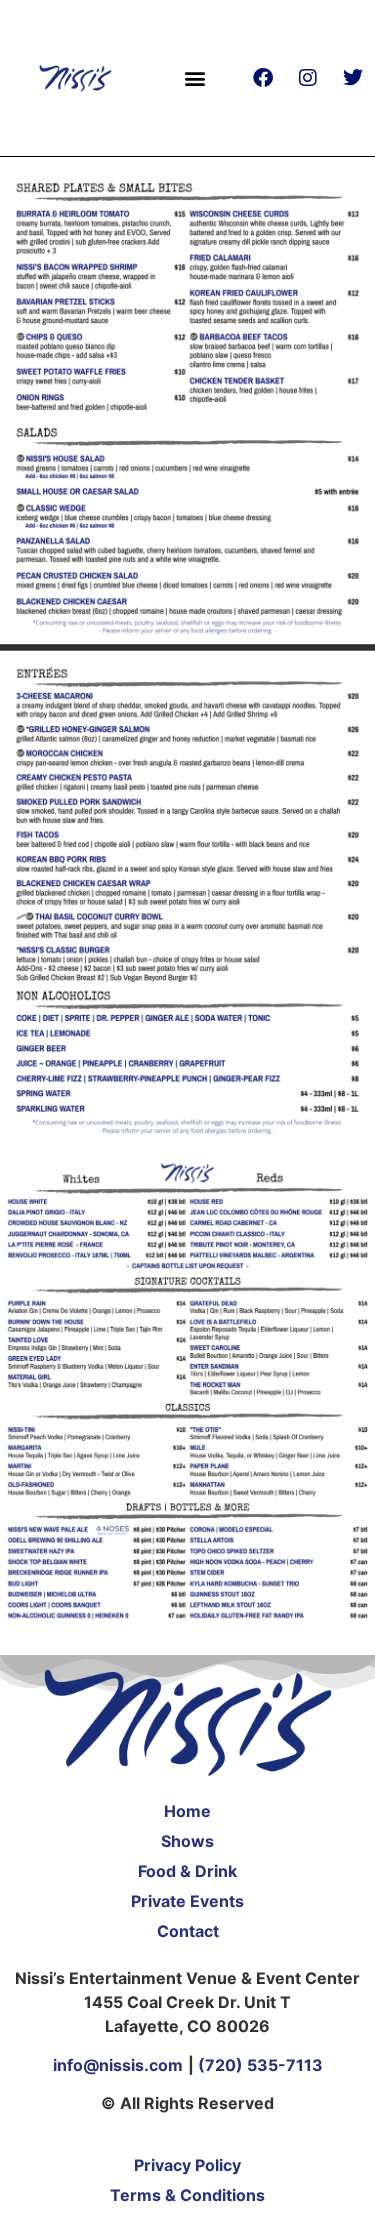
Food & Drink (187, 1871)
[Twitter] (353, 78)
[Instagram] (308, 78)
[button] (195, 77)
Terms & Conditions (187, 2195)
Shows (187, 1841)
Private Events (187, 1901)
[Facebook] (263, 78)
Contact (188, 1931)
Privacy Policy (187, 2165)
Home (187, 1811)
